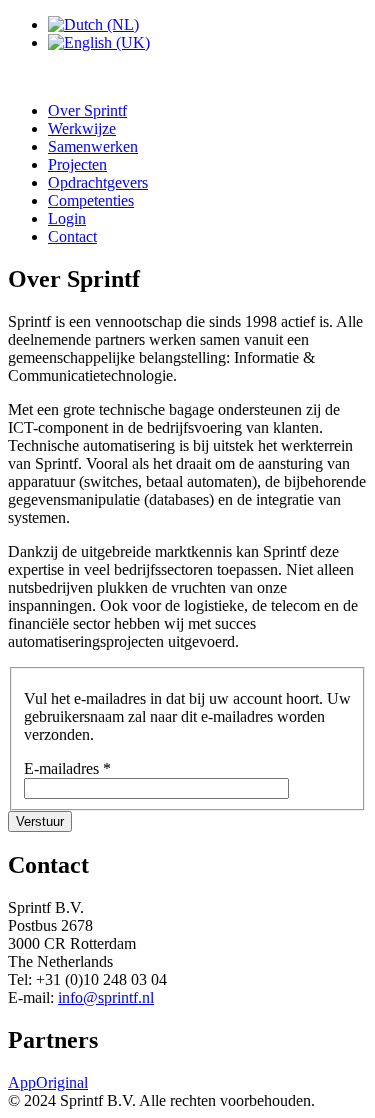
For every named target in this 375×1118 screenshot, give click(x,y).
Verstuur (40, 821)
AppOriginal (48, 1082)
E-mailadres (67, 768)
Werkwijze (82, 128)
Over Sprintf (87, 110)
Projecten (77, 164)
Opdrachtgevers (98, 182)
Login (67, 218)
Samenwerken (93, 146)
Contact (72, 236)
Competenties (91, 200)
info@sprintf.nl (106, 997)
